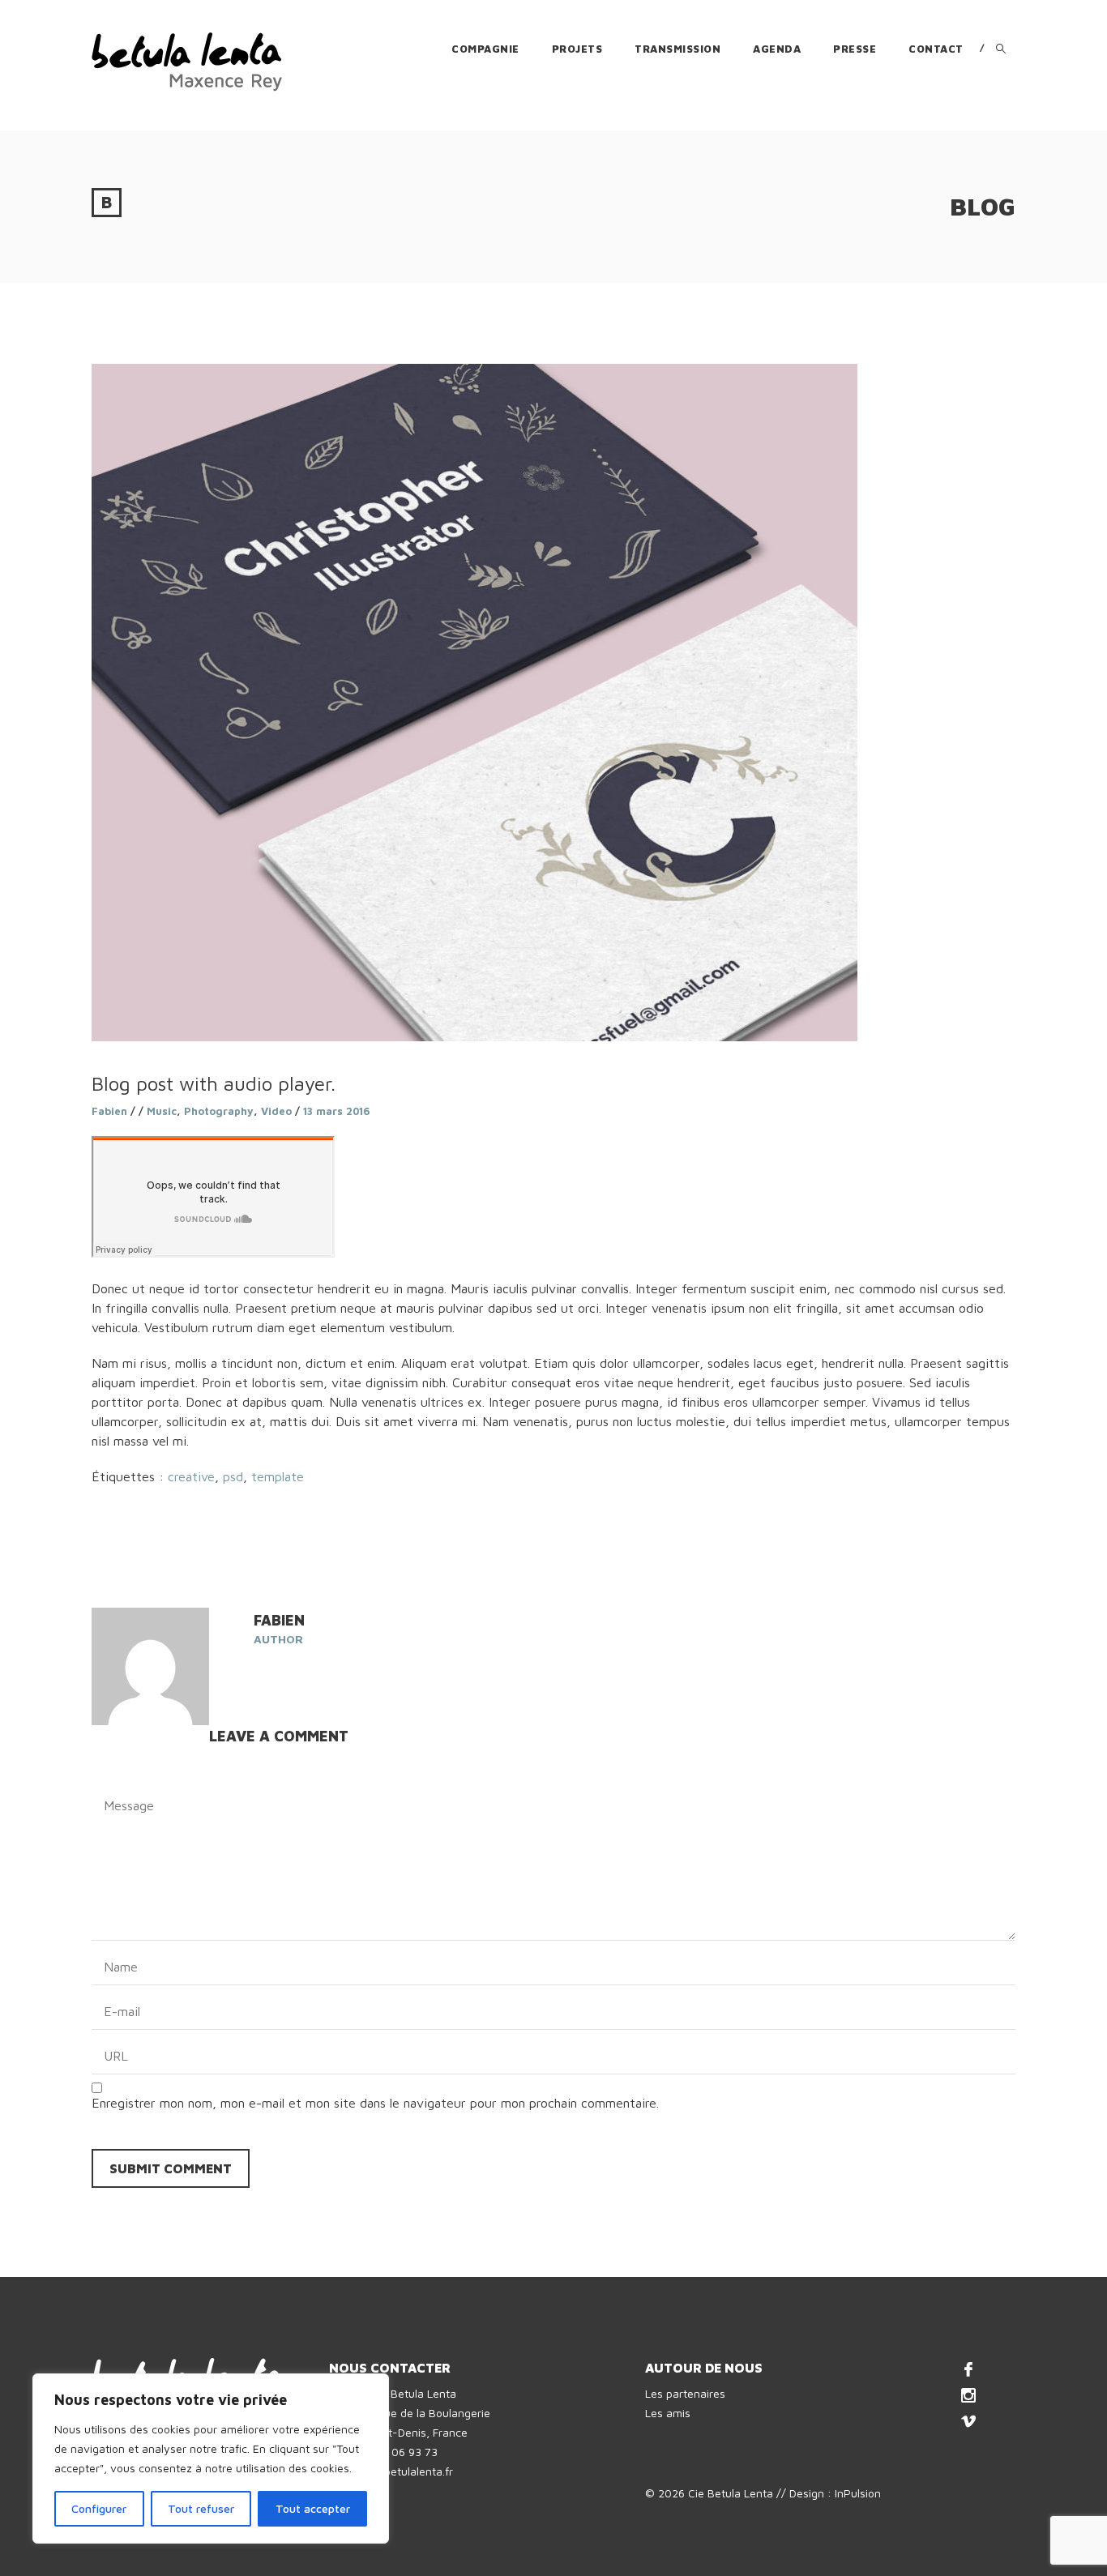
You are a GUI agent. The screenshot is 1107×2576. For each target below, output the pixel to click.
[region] (211, 2459)
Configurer (99, 2508)
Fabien (109, 1111)
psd (233, 1476)
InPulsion (858, 2493)
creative (191, 1476)
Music (162, 1111)
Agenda (777, 49)
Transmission (677, 49)
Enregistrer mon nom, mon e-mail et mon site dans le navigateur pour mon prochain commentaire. (375, 2103)
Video (276, 1111)
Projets (577, 49)
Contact (936, 49)
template (278, 1476)
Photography (219, 1111)
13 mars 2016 (337, 1111)
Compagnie (485, 49)
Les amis (668, 2413)
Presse (855, 49)
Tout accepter (313, 2508)
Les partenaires (685, 2393)
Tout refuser (201, 2508)
